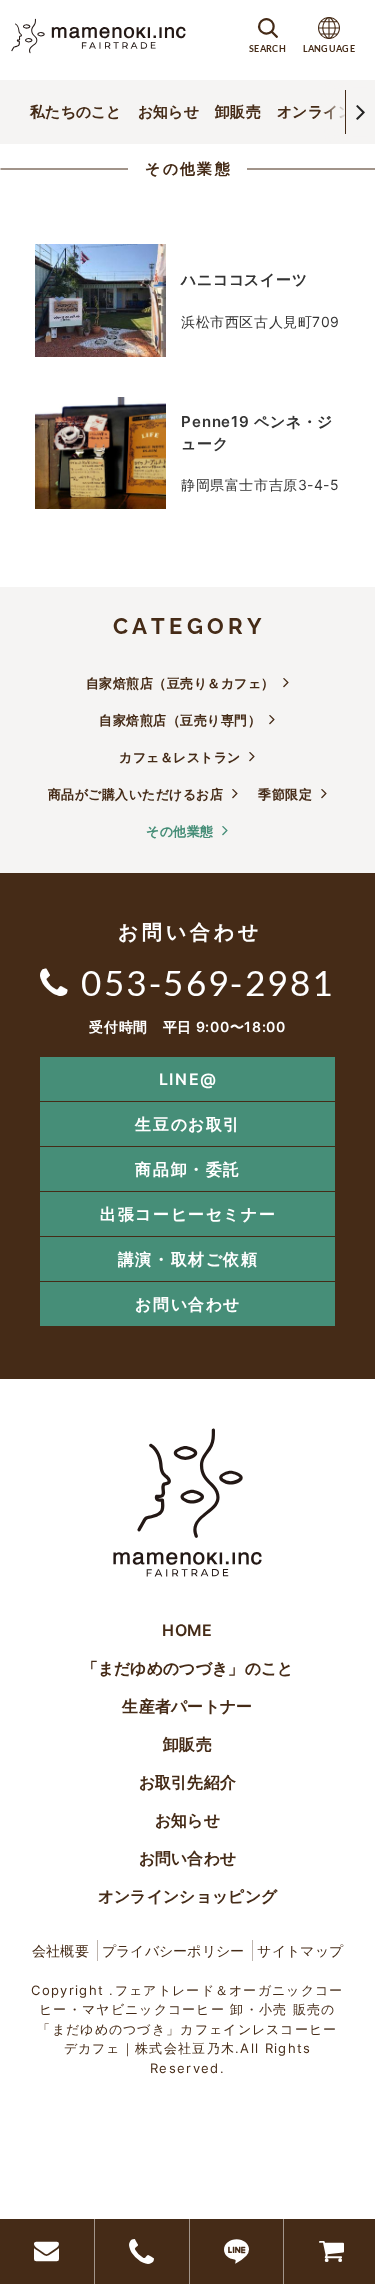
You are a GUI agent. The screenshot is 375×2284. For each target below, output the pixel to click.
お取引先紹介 (188, 1782)
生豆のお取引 (188, 1124)
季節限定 (285, 794)
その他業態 (188, 168)
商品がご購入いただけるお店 (136, 794)
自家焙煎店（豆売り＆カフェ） (180, 683)
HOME (187, 1630)
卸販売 (238, 111)
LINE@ (188, 1079)
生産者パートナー (187, 1706)
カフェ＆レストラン (180, 757)
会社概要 (60, 1950)
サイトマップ (300, 1950)
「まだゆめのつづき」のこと (188, 1668)
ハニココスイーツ (244, 279)
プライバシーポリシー (173, 1950)
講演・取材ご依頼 (188, 1259)
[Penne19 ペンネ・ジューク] (100, 453)
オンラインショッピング (187, 1896)
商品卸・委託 (188, 1169)
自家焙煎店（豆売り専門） (180, 720)
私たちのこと (76, 111)
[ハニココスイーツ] (100, 300)
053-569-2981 (207, 982)
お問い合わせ (188, 1304)
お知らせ (168, 111)
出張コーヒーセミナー (188, 1214)
